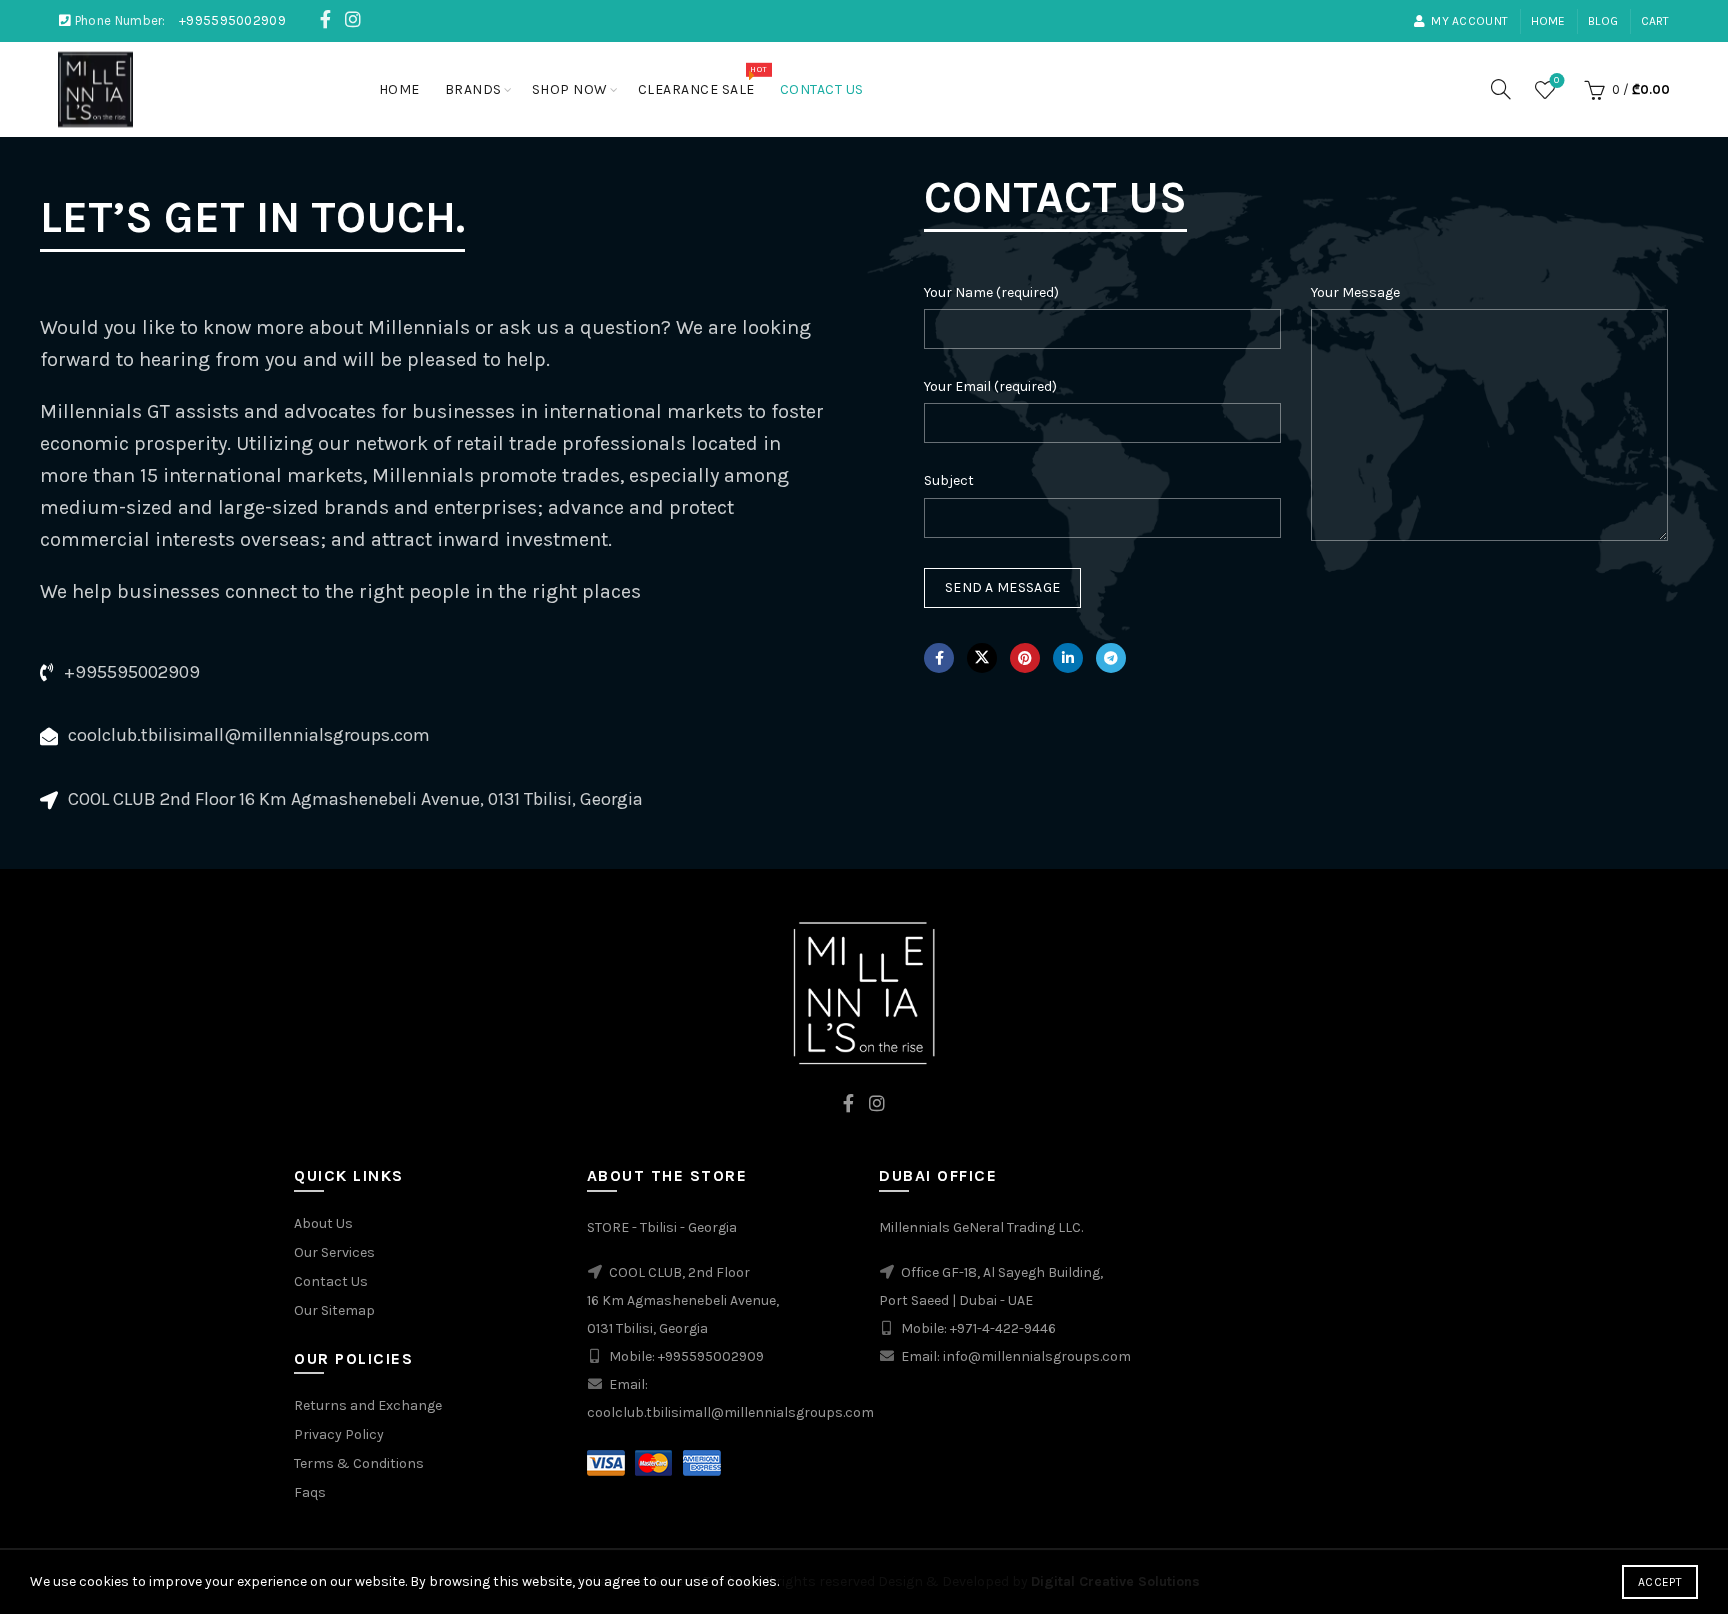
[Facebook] (939, 658)
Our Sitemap (334, 1310)
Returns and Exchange (368, 1405)
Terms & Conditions (359, 1463)
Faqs (310, 1492)
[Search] (1501, 89)
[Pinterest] (1025, 658)
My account (1469, 21)
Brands (473, 89)
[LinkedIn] (1068, 658)
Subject (949, 480)
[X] (982, 658)
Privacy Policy (339, 1434)
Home (1548, 21)
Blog (1603, 21)
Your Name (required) (991, 292)
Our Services (334, 1252)
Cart (1655, 21)
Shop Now (570, 89)
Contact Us (822, 89)
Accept (1660, 1582)
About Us (323, 1223)
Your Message (1355, 292)
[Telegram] (1111, 658)
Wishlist (1556, 80)
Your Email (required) (990, 386)
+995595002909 (232, 20)
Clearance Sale (702, 81)
